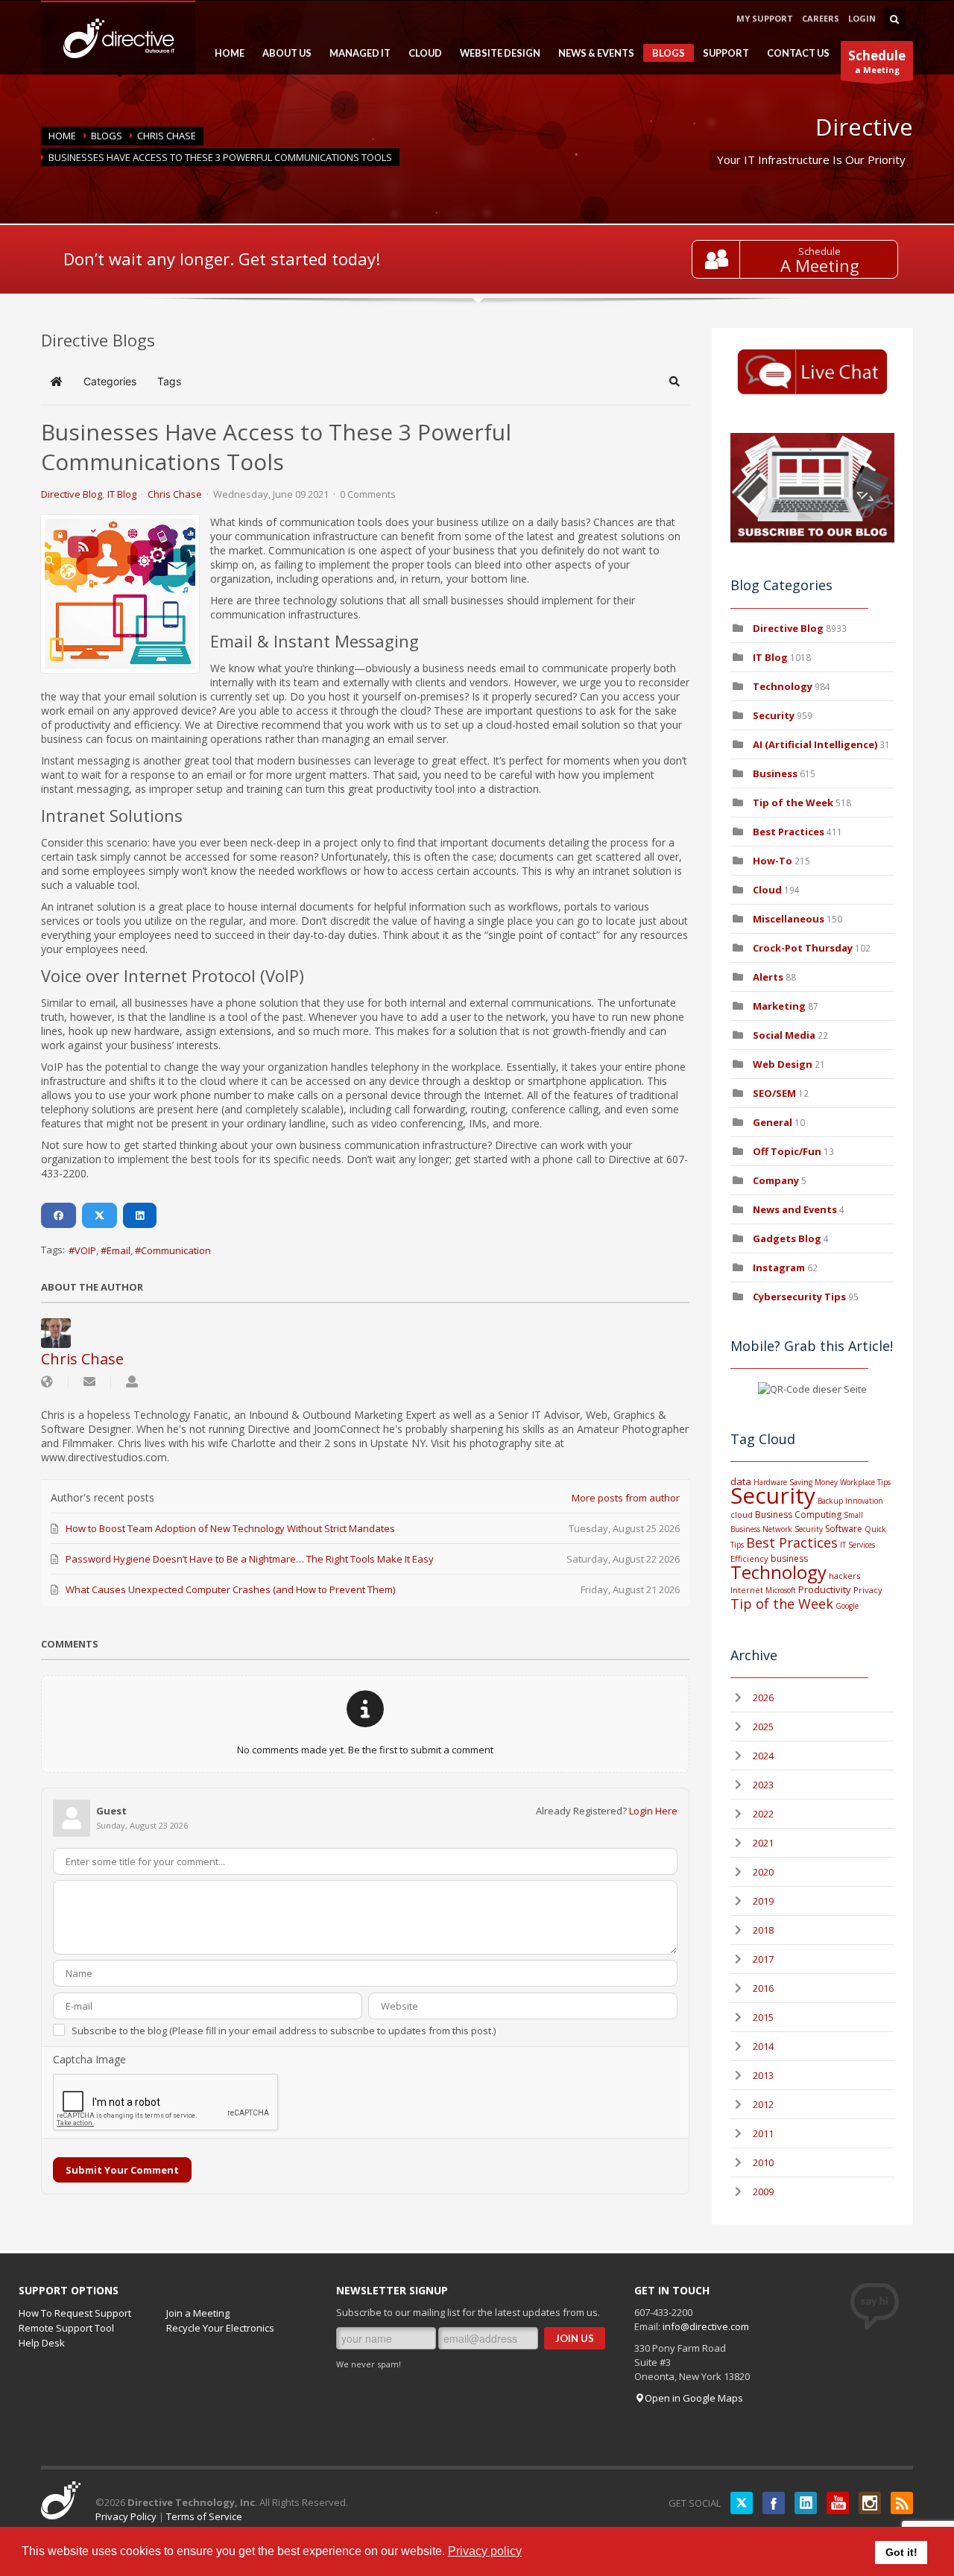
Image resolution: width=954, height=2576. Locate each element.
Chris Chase (167, 136)
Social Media (784, 1035)
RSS (902, 2503)
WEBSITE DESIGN (496, 53)
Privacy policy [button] (485, 2551)
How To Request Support (75, 2313)
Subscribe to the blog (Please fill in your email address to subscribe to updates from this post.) (284, 2031)
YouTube (838, 2503)
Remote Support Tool (66, 2328)
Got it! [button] (901, 2552)
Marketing (779, 1006)
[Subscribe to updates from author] (89, 1382)
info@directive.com (706, 2326)
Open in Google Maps (694, 2398)
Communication (176, 1250)
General (773, 1122)
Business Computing (798, 1515)
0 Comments (368, 494)
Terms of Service (204, 2516)
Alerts (768, 977)
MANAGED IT (356, 53)
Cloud (767, 890)
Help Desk (42, 2343)
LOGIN (862, 18)
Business (775, 773)
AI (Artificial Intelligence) (815, 744)
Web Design (783, 1064)
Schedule (819, 251)
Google (847, 1606)
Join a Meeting (198, 2313)
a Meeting (877, 61)
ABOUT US (282, 53)
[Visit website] (47, 1382)
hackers (844, 1576)
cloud (742, 1515)
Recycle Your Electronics (220, 2328)
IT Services (857, 1545)
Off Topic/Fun (787, 1151)
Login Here (653, 1811)
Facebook (774, 2503)
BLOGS (664, 54)
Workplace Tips (865, 1482)
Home (62, 136)
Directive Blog (72, 494)
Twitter (742, 2503)
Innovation (864, 1501)
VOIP (85, 1250)
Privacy (868, 1590)
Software (844, 1529)
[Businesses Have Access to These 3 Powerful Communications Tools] (120, 594)
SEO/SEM (774, 1093)
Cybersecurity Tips (799, 1297)
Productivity (825, 1589)
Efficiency (749, 1558)
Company (776, 1180)
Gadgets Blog (787, 1238)
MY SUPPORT (765, 18)
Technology (783, 686)
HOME (225, 53)
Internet (747, 1590)
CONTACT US (798, 53)
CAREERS (821, 18)
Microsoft (781, 1590)
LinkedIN (806, 2503)
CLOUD (421, 53)
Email (119, 1250)
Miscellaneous (789, 919)
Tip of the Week (793, 803)
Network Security (793, 1529)
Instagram (779, 1268)
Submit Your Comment (122, 2170)
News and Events (795, 1209)
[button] (675, 382)
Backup (830, 1501)
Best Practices (789, 832)
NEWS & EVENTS (592, 53)
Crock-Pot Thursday (804, 948)
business (789, 1558)
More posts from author (626, 1498)
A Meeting (820, 266)
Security (774, 715)
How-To (773, 861)
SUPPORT (721, 53)
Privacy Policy (126, 2516)
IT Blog (122, 494)
